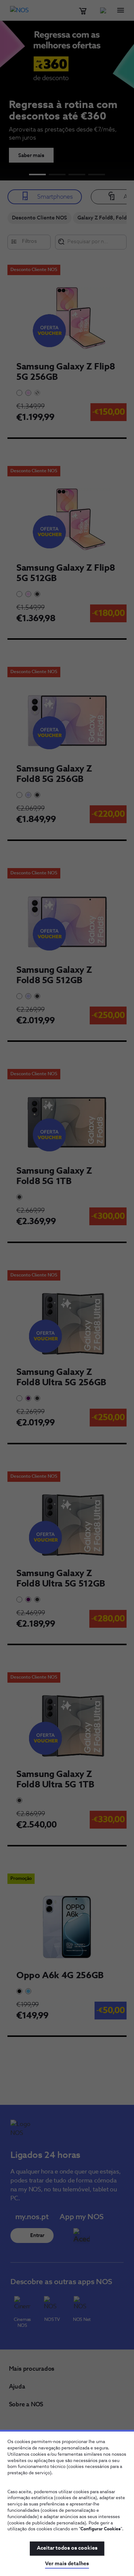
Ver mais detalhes (67, 2564)
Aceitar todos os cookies (67, 2548)
